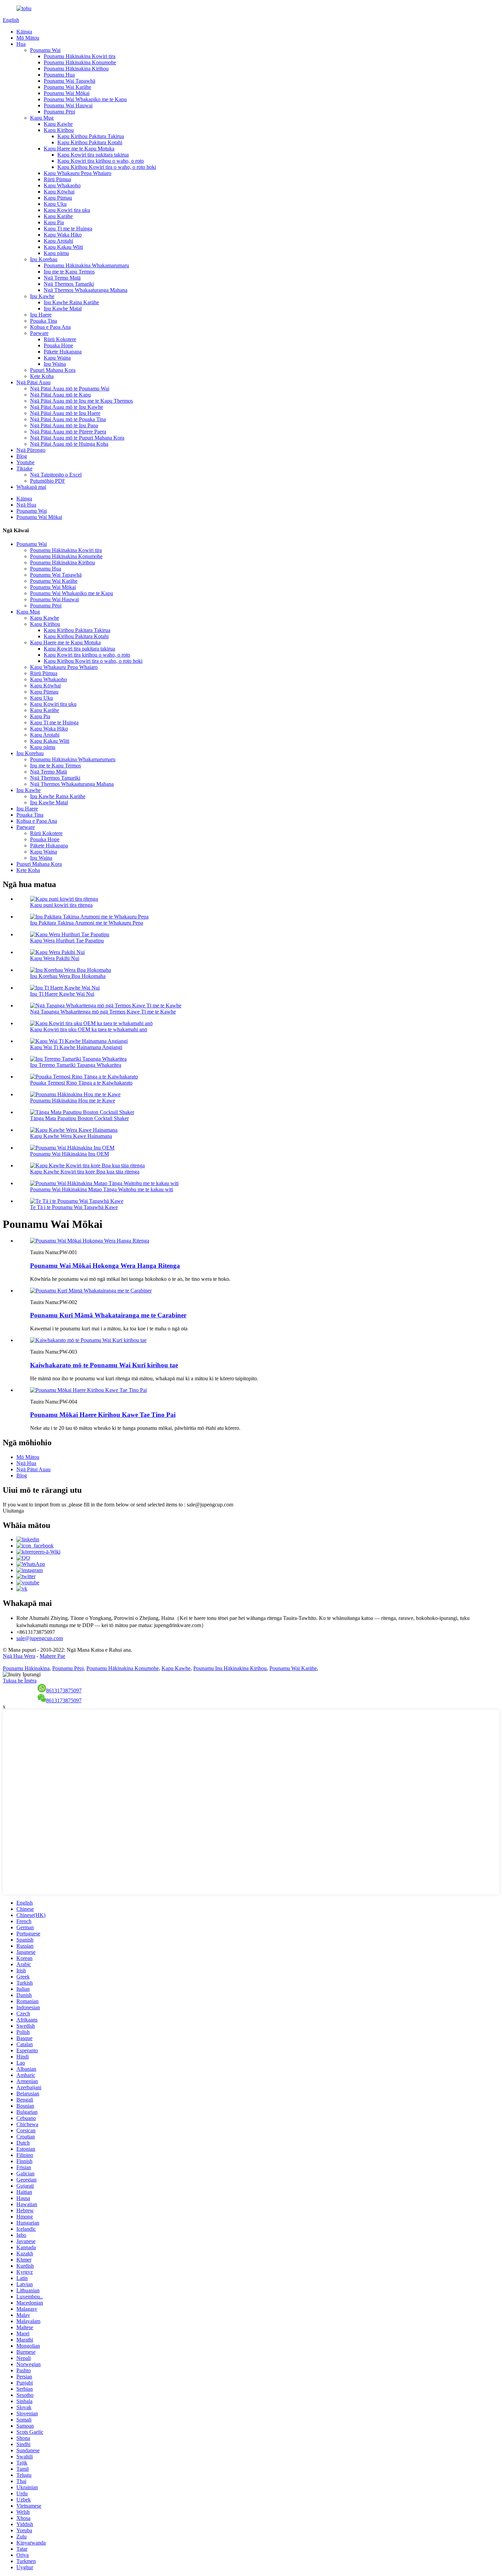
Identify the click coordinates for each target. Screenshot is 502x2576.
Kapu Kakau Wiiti (63, 247)
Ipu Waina (55, 364)
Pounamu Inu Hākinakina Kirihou (230, 1668)
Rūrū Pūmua (57, 179)
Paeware (39, 333)
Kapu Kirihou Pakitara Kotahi (90, 142)
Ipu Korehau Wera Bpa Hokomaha (68, 976)
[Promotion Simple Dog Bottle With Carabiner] (91, 1291)
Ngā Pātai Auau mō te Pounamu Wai (70, 388)
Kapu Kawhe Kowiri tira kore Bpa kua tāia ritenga (85, 1172)
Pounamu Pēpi (59, 112)
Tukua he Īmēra (20, 1681)
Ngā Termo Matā (62, 278)
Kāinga (24, 32)
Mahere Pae (52, 1656)
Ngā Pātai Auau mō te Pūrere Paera (68, 432)
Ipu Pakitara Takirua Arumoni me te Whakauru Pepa (87, 923)
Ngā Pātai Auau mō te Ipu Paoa (64, 425)
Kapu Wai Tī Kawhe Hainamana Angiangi (76, 1047)
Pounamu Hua (59, 75)
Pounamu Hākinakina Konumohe (80, 62)
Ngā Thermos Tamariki (69, 284)
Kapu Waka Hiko (63, 235)
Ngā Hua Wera (19, 1656)
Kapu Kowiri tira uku (67, 210)
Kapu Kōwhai (59, 192)
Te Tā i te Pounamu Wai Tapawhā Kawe (74, 1207)
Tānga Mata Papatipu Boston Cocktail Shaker (79, 1118)
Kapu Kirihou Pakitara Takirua (91, 136)
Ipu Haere (41, 315)
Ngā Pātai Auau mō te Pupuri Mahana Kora (77, 438)
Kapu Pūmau (58, 198)
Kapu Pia (54, 222)
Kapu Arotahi (58, 241)
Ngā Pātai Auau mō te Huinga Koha (69, 444)
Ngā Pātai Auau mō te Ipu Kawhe (67, 407)
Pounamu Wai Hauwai (68, 105)
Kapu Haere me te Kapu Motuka (79, 149)
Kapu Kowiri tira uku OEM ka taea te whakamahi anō (89, 1029)
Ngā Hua (26, 505)
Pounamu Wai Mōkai (67, 93)
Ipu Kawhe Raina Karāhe (71, 302)
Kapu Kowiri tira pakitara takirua (93, 155)
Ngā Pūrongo (31, 450)
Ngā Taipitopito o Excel (56, 475)
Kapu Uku (55, 204)
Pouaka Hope (58, 345)
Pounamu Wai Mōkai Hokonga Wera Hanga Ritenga (105, 1266)
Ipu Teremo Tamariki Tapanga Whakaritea (76, 1065)
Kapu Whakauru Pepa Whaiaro (78, 173)
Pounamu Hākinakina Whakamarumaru (86, 265)
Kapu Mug (42, 118)
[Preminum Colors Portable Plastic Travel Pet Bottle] (88, 1390)
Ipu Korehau (44, 259)
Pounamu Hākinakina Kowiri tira (80, 56)
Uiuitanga (13, 1511)
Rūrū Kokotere (60, 339)
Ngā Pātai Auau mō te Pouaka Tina (68, 419)
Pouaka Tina (44, 321)
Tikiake (24, 468)
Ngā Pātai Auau (33, 382)
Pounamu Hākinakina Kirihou (76, 69)
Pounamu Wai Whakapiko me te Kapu (85, 99)
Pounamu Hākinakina (26, 1668)
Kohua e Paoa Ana (50, 327)
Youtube (25, 462)
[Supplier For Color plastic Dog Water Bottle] (88, 1340)
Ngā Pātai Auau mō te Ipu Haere (65, 413)
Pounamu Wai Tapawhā (69, 81)
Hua (21, 44)
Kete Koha (42, 376)
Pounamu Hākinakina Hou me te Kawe (73, 1101)
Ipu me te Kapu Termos (69, 272)
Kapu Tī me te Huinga (68, 229)
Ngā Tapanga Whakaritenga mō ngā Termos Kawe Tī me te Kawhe (103, 1012)
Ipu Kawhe (42, 296)
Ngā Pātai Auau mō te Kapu (60, 395)
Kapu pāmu (56, 253)
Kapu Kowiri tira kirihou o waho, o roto (101, 161)
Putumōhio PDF (48, 481)
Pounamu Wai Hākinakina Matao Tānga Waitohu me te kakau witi (102, 1189)
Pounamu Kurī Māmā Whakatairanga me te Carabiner (108, 1315)
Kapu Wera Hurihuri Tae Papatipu (67, 941)
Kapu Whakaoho (62, 185)
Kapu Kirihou (59, 130)
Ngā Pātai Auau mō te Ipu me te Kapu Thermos (81, 401)
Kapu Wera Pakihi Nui (55, 958)
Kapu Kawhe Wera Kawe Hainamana (71, 1136)
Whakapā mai (31, 487)
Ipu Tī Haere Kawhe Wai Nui (62, 994)
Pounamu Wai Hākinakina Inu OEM (69, 1154)
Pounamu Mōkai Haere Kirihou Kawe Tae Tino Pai (103, 1415)
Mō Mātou (28, 38)
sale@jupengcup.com (40, 1638)
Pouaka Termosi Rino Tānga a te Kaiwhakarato (81, 1083)
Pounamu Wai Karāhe (67, 87)
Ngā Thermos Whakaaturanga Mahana (86, 290)
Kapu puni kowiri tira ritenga (61, 905)
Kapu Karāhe (58, 216)
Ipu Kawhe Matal (63, 308)
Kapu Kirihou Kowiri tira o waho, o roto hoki (107, 167)
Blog (22, 456)
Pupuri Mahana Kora (53, 370)
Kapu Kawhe (58, 124)
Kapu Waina (57, 358)
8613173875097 (64, 1690)
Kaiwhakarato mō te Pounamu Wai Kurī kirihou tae (104, 1365)
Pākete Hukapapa (63, 352)
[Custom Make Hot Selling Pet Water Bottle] (90, 1241)
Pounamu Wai (45, 50)
